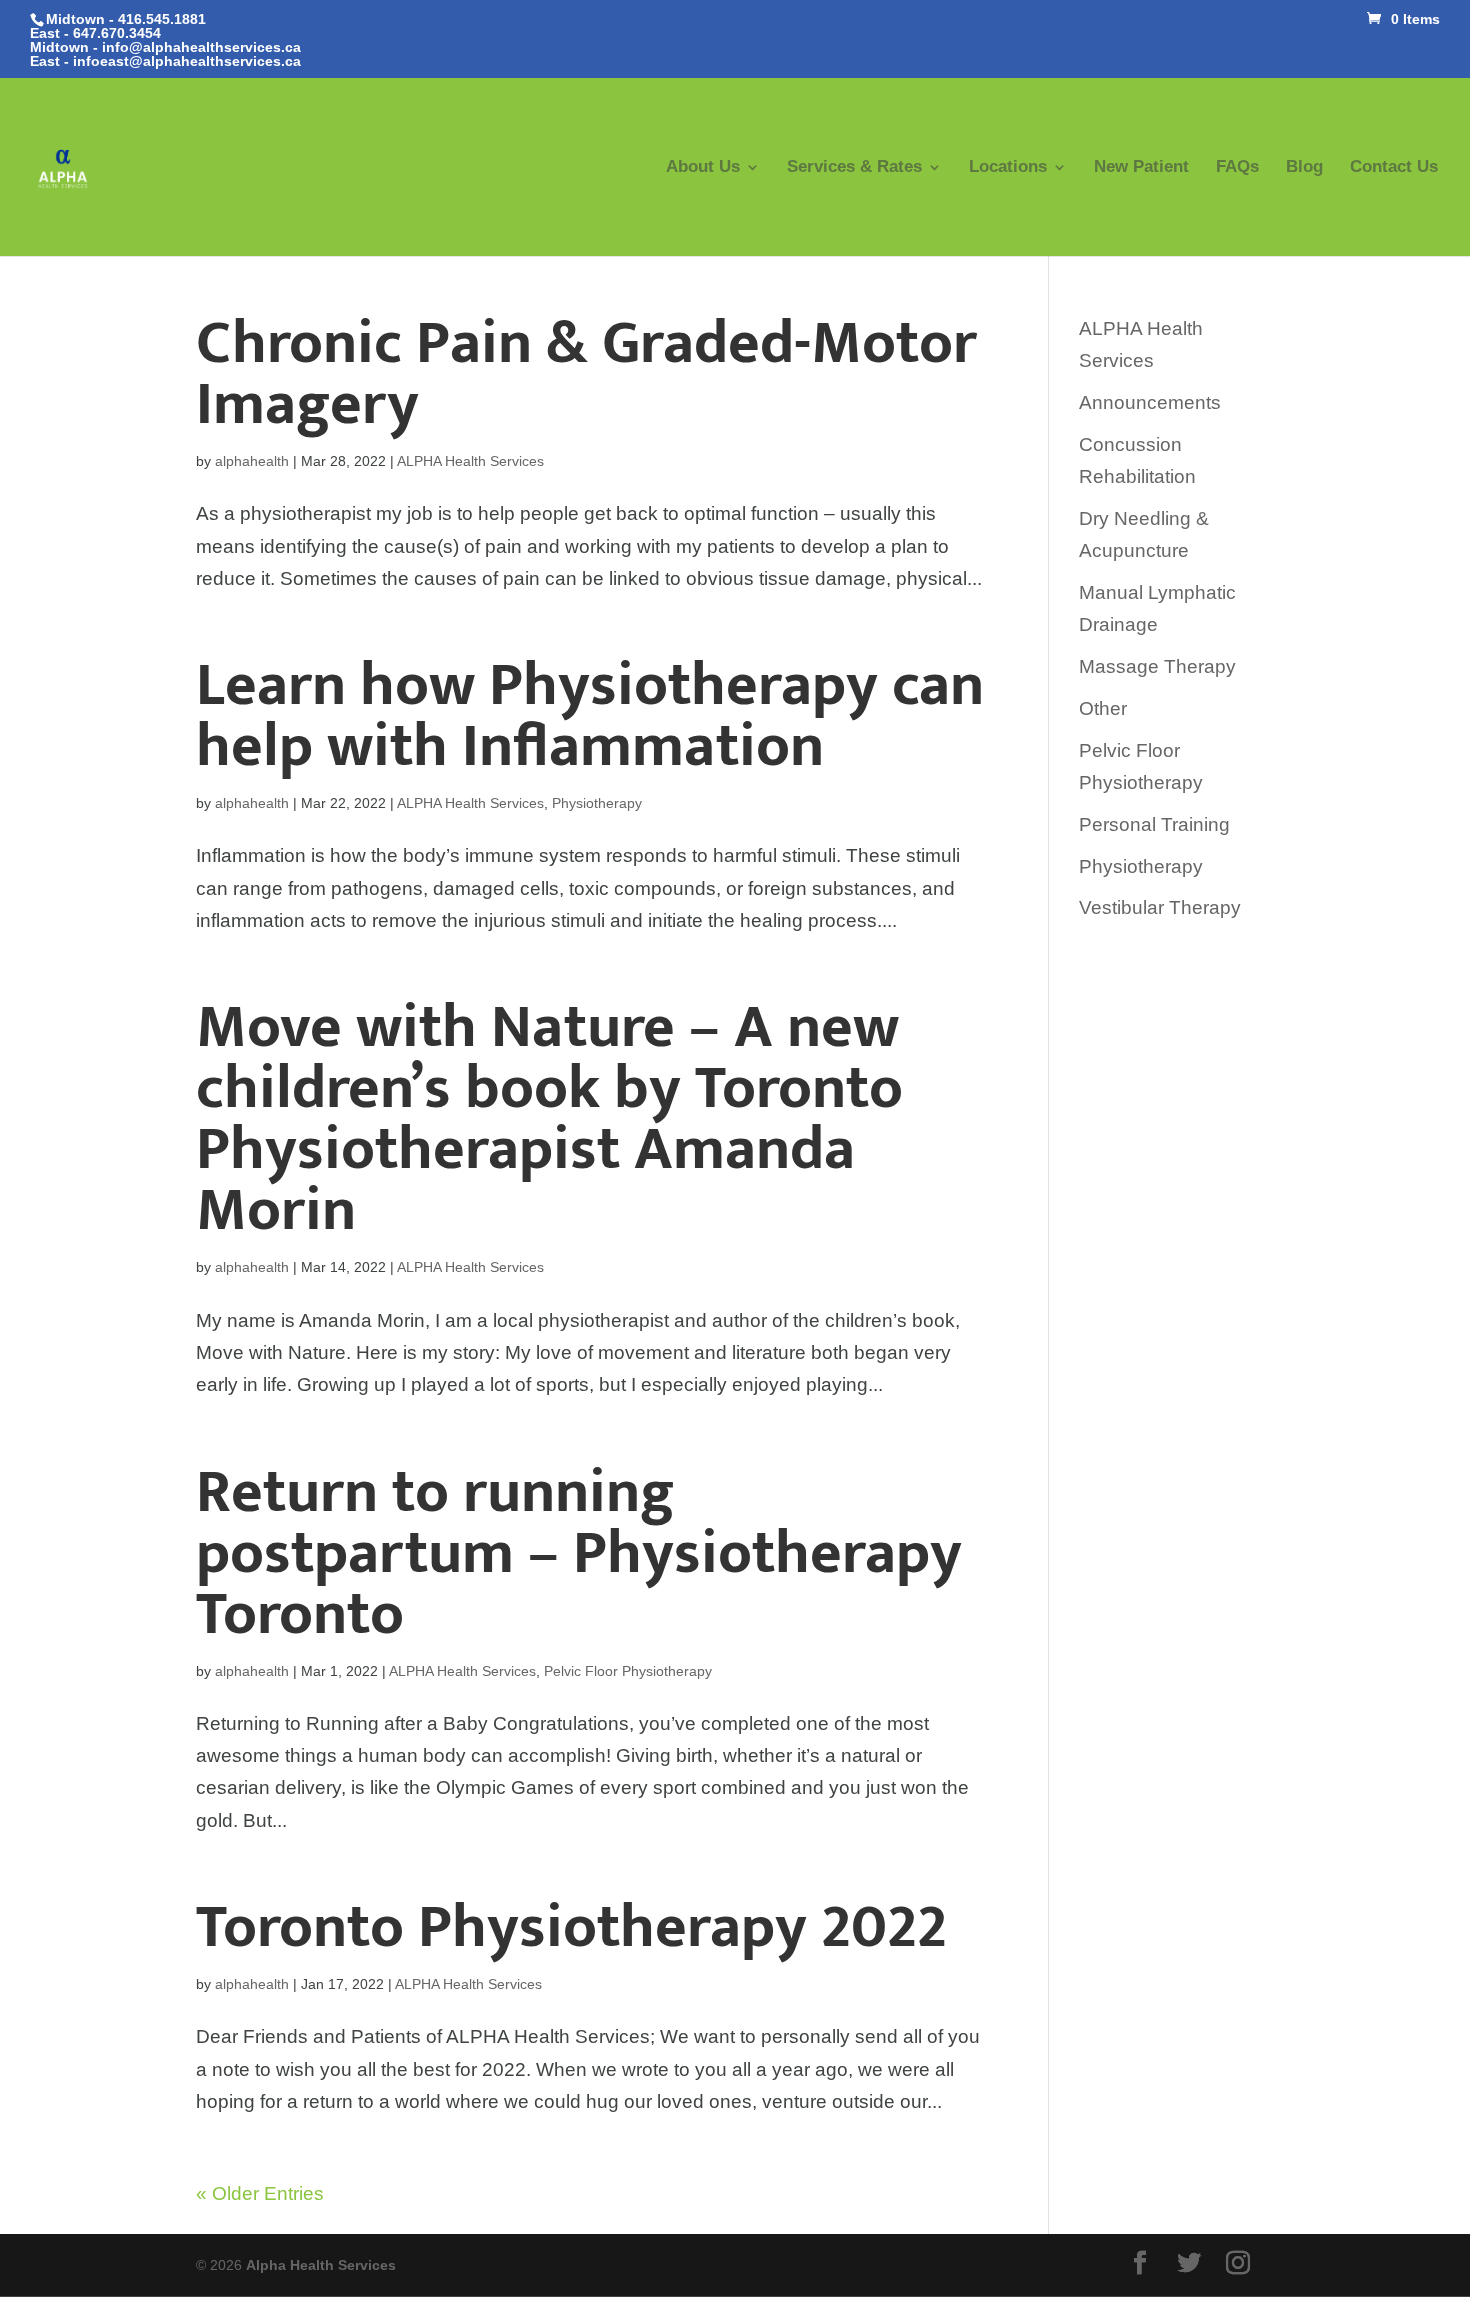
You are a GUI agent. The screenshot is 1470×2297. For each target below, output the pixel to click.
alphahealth (252, 461)
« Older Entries (260, 2193)
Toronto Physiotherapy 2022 (571, 1927)
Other (1103, 708)
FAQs (1237, 168)
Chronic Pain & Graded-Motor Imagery (586, 374)
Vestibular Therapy (1160, 907)
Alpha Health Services (321, 2265)
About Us (703, 168)
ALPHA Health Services (470, 461)
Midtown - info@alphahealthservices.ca (165, 47)
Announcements (1150, 402)
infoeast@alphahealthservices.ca (187, 61)
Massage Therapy (1157, 666)
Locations (1008, 168)
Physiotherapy (597, 803)
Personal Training (1154, 824)
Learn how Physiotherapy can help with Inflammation (590, 716)
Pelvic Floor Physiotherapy (628, 1671)
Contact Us (1394, 168)
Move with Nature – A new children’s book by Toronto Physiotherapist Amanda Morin (549, 1119)
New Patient (1141, 168)
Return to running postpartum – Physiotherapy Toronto (579, 1553)
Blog (1304, 168)
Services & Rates (854, 168)
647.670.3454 (117, 33)
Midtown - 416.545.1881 (126, 19)
